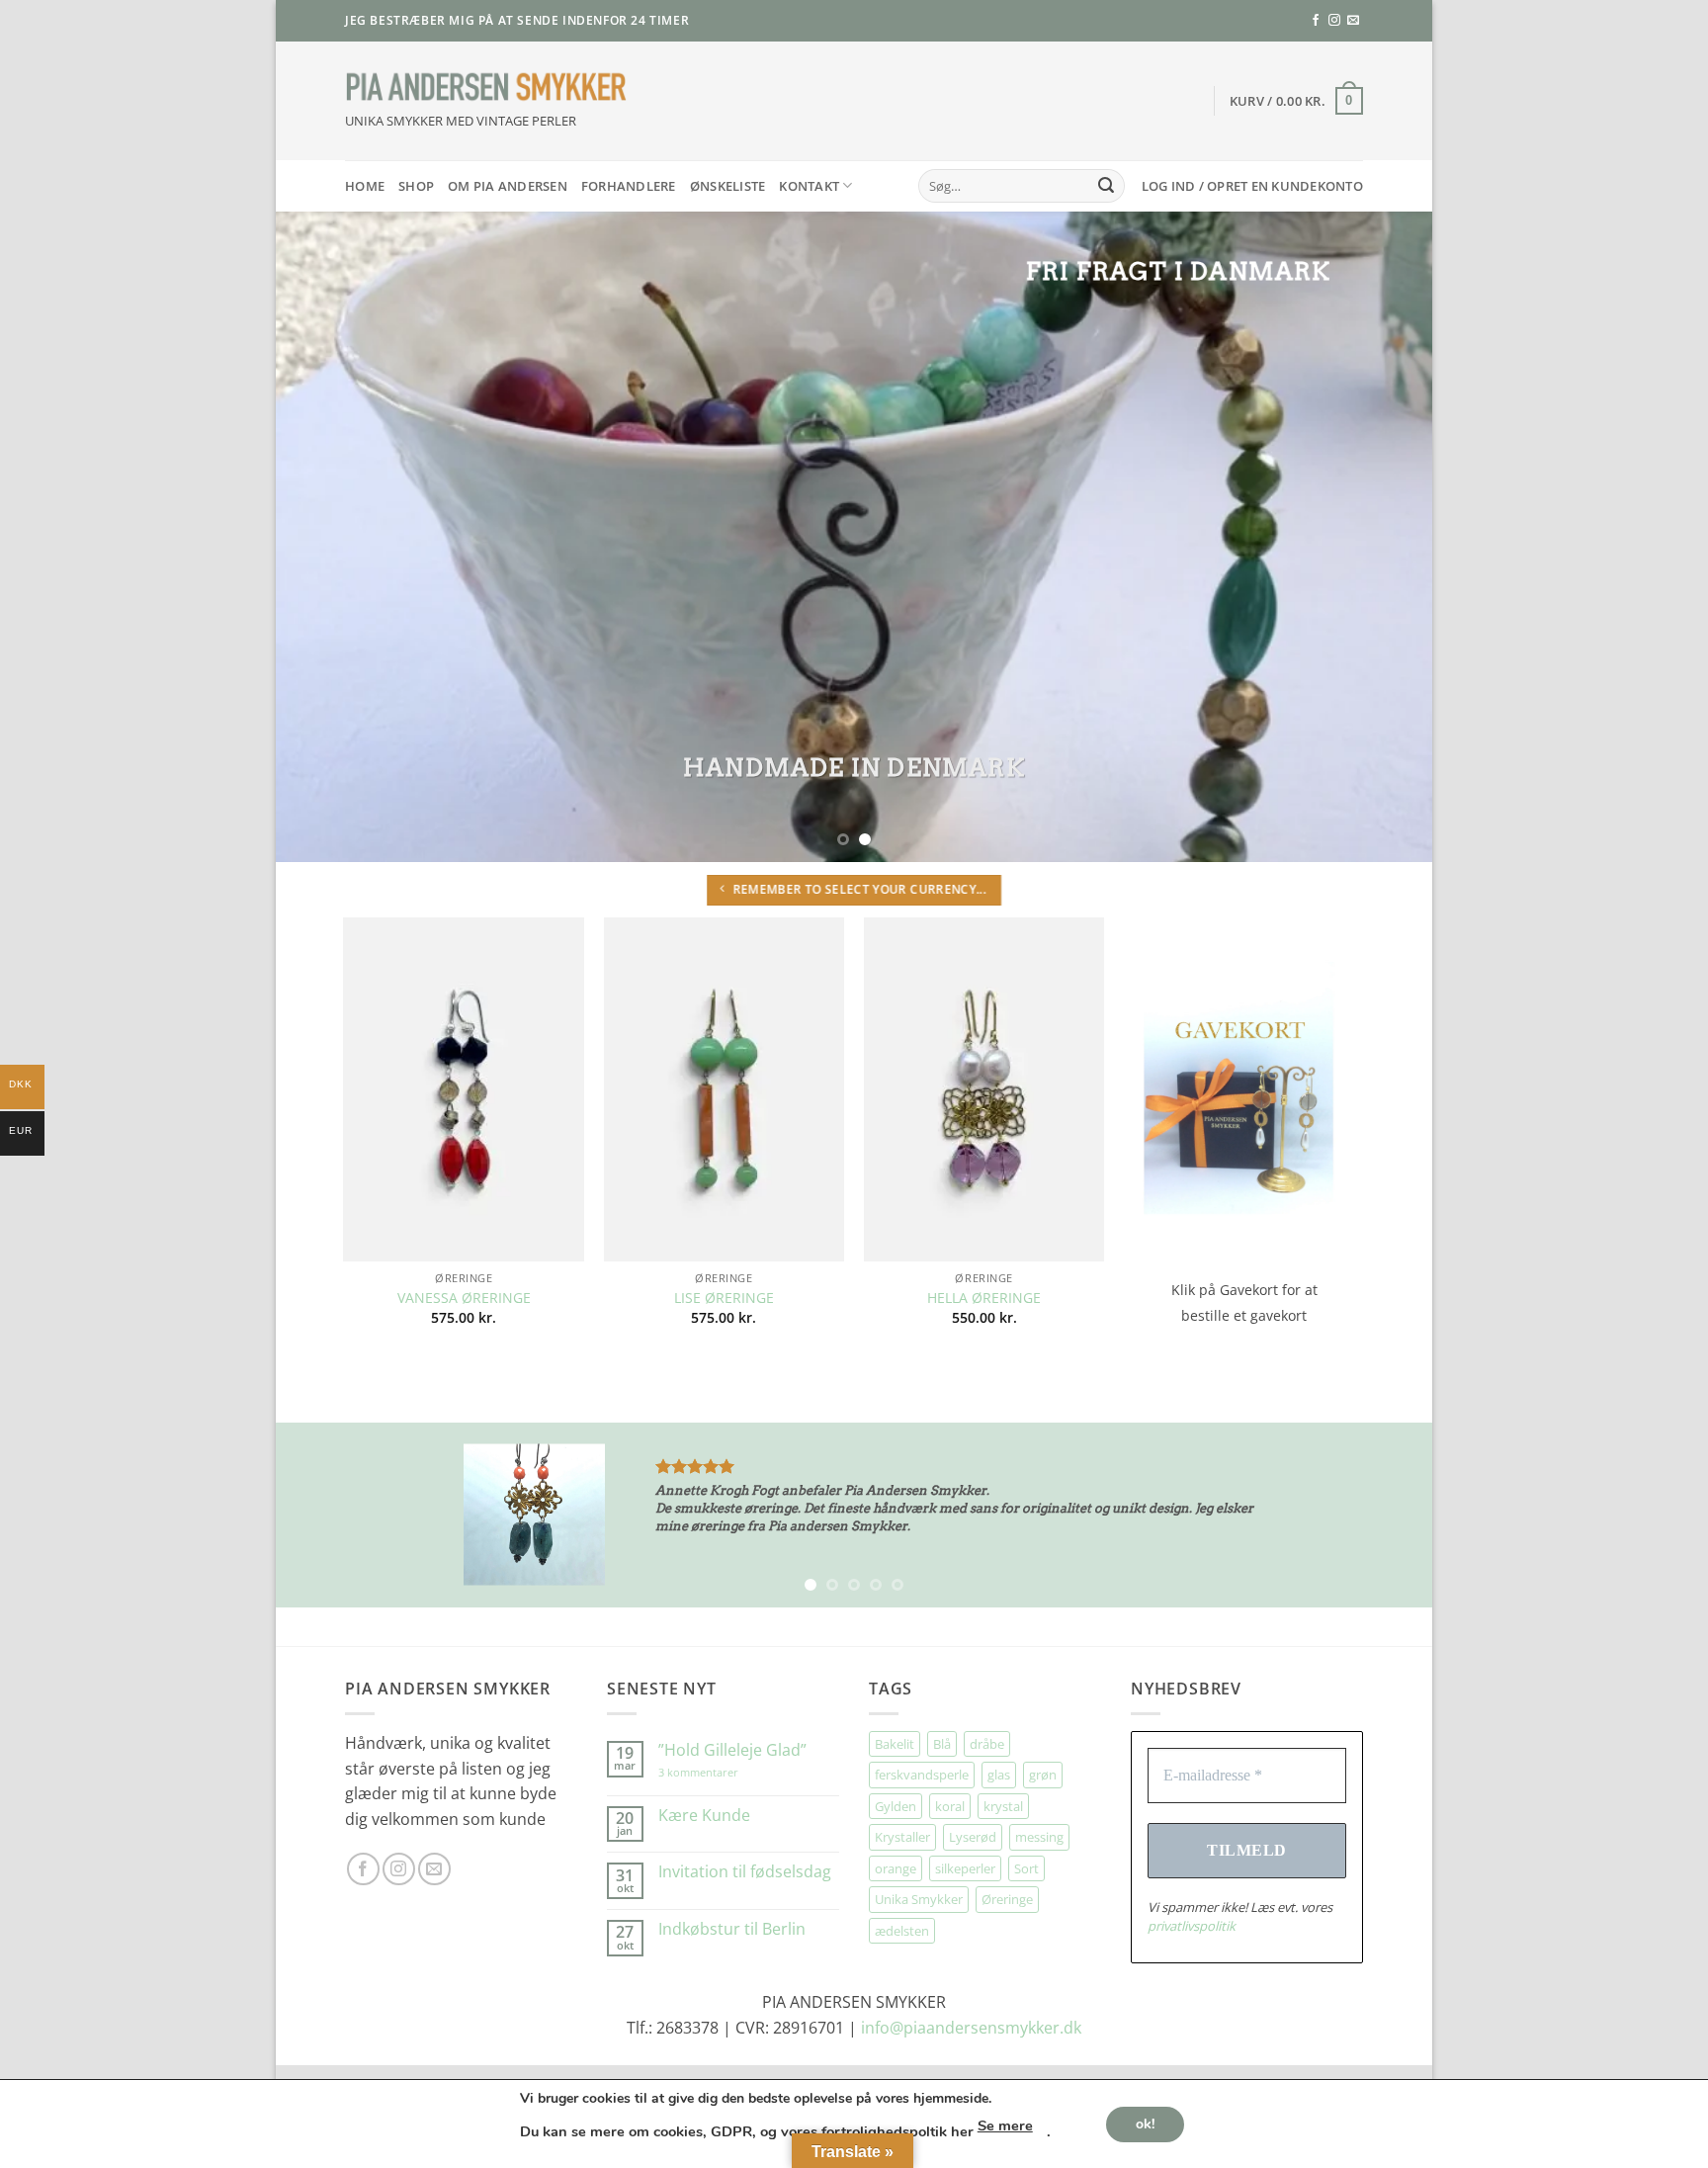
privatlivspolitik (893, 1272)
